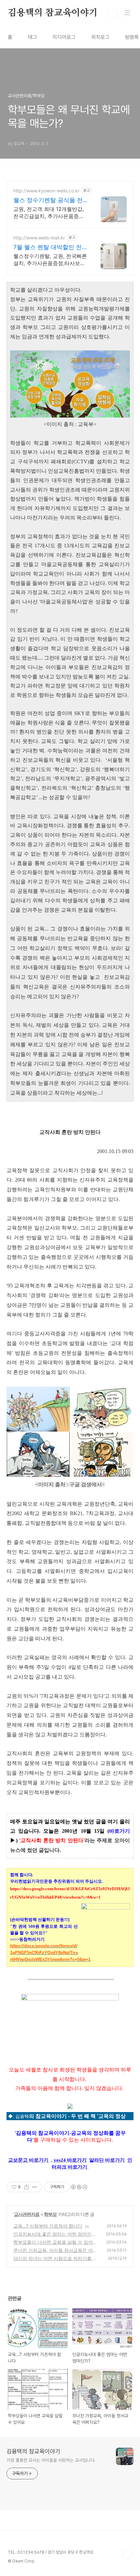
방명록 (132, 37)
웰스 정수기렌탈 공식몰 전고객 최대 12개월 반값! (48, 200)
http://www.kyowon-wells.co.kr (46, 191)
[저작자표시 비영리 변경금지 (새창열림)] (79, 2187)
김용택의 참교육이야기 (53, 13)
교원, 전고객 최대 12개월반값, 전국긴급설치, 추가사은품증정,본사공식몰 (49, 213)
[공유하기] (27, 2187)
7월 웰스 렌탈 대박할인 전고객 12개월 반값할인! (50, 247)
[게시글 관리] (35, 2187)
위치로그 (100, 37)
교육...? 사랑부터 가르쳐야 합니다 (48, 2226)
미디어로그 (64, 37)
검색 (113, 13)
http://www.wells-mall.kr (39, 238)
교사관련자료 (27, 2214)
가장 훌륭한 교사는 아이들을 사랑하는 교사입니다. (51, 2460)
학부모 (50, 2214)
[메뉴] (127, 13)
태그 (33, 37)
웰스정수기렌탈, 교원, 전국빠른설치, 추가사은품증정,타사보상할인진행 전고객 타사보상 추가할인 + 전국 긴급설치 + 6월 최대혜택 (50, 260)
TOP (127, 2555)
